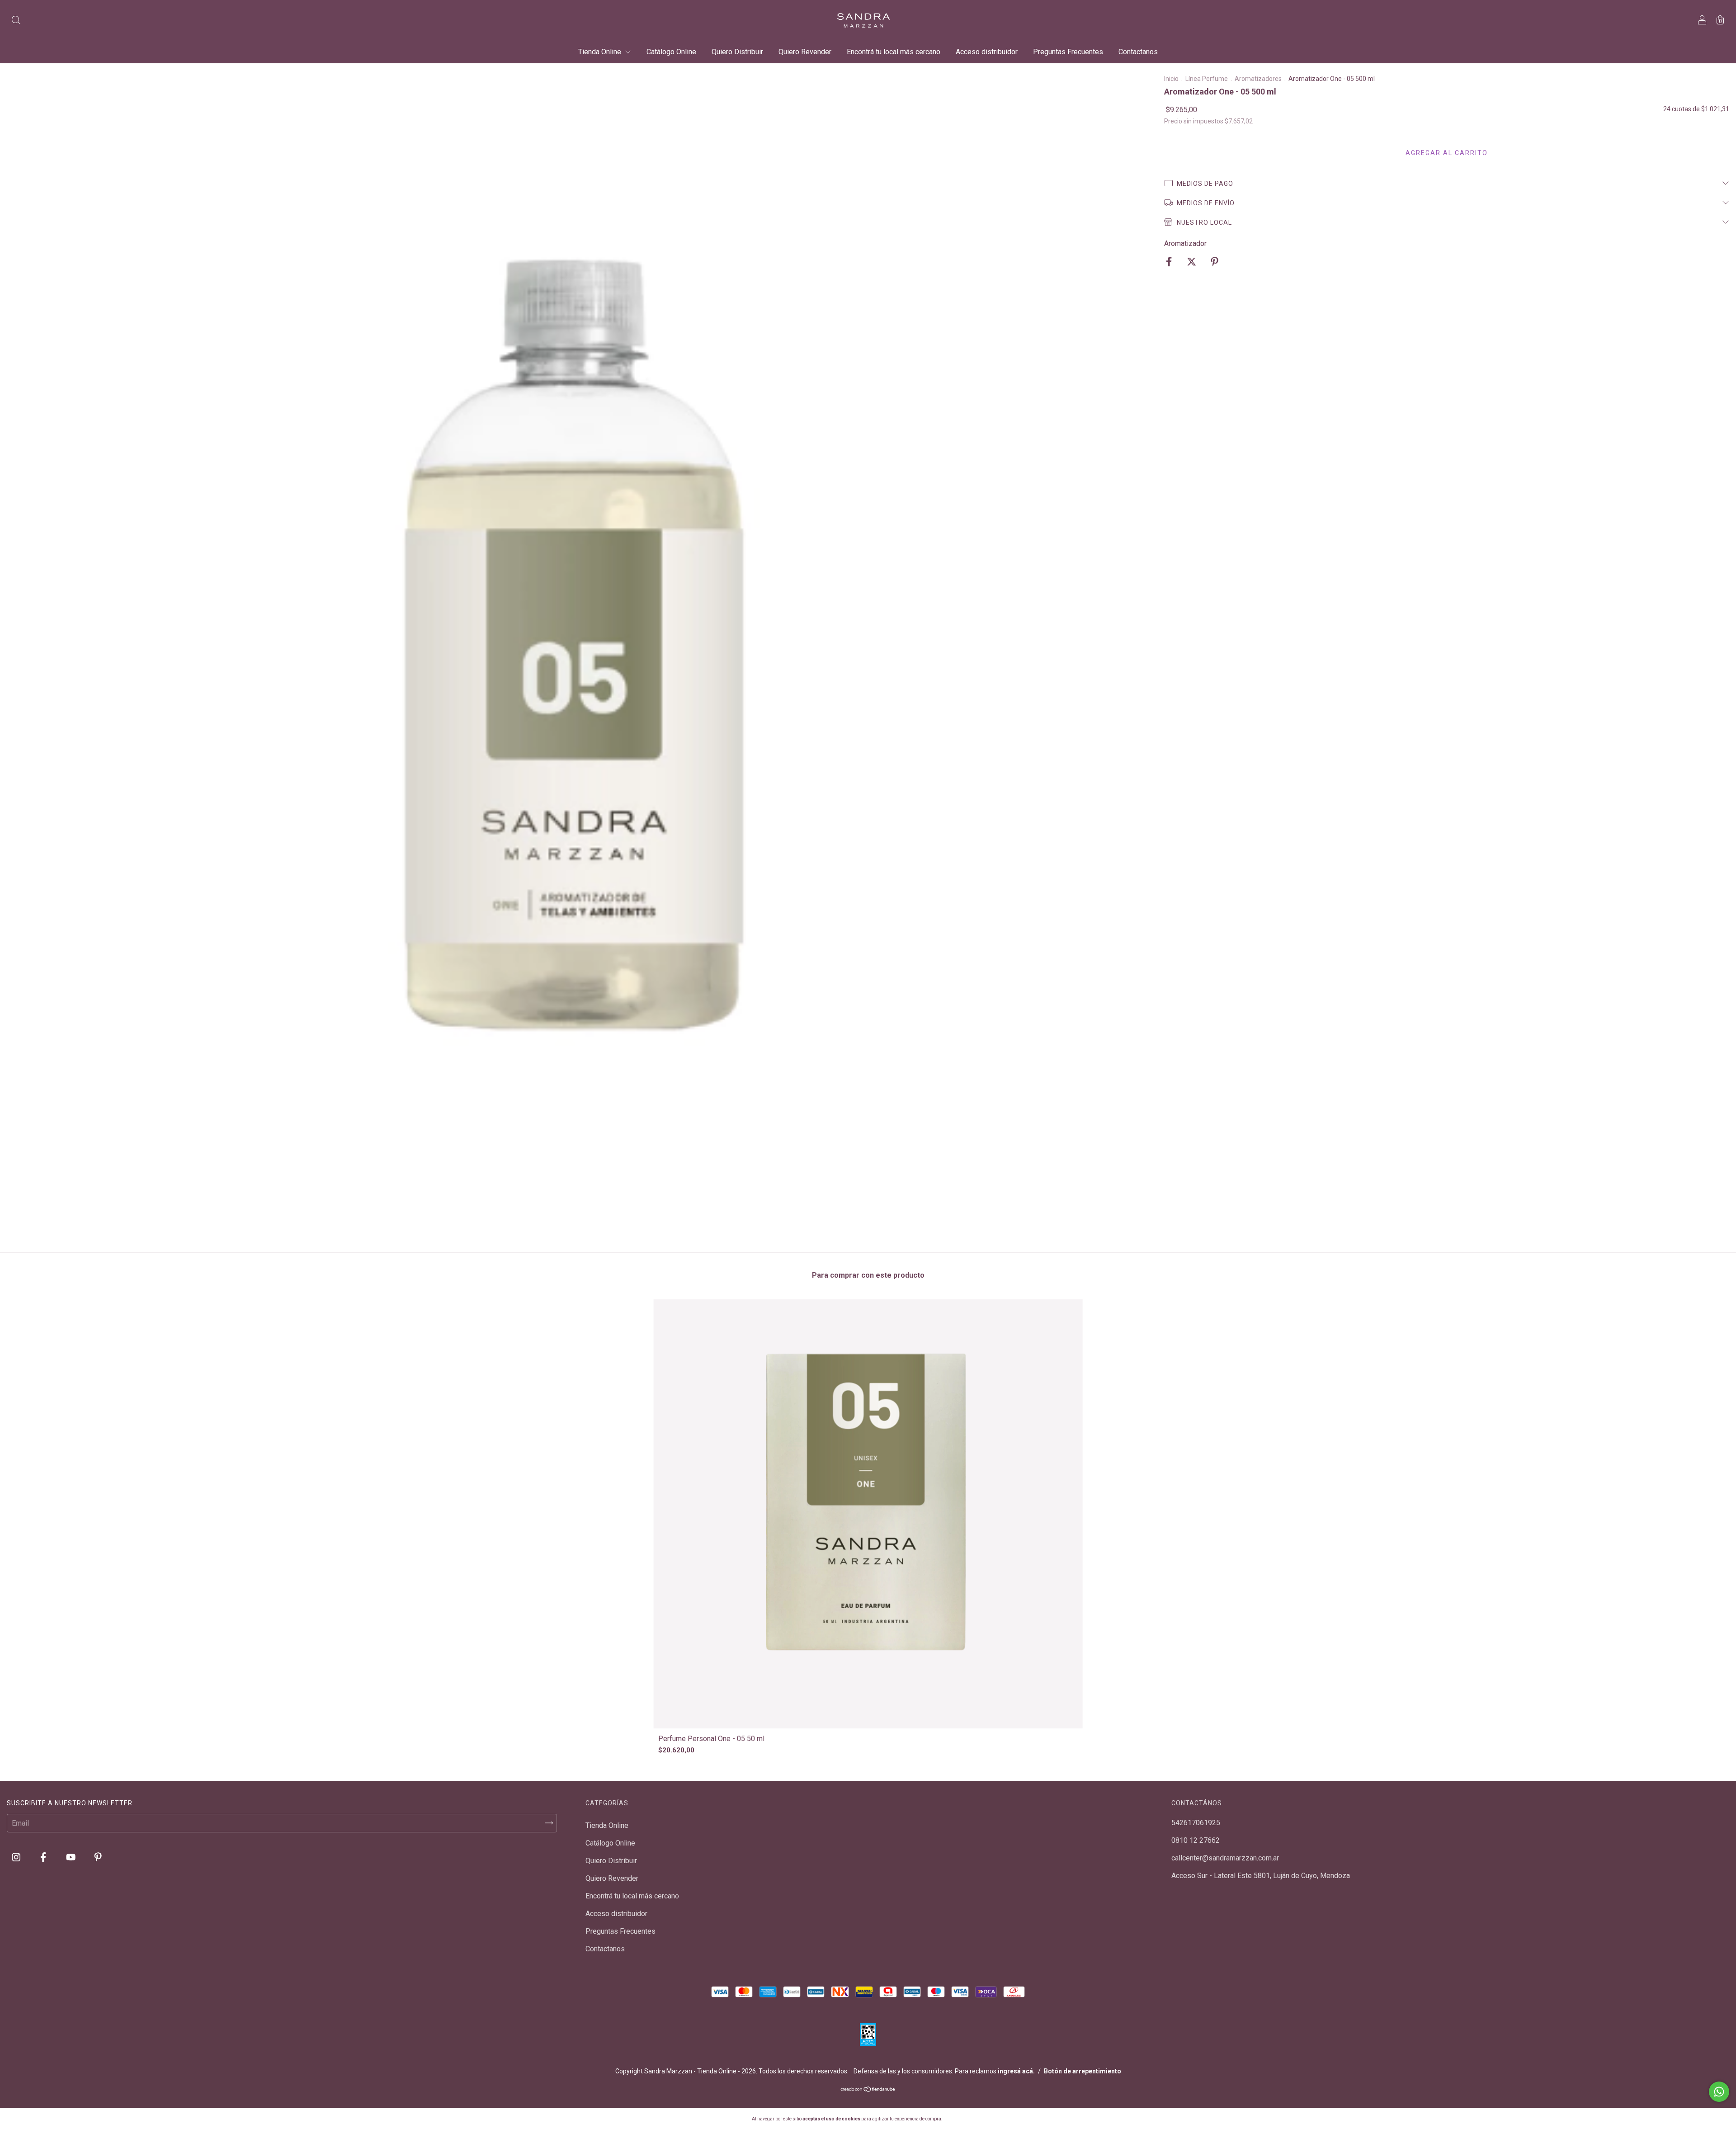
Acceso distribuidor (987, 52)
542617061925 (1196, 1823)
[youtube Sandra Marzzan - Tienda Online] (72, 1857)
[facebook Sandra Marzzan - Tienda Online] (44, 1857)
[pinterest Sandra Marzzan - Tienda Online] (98, 1857)
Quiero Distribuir (737, 52)
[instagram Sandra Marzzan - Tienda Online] (17, 1857)
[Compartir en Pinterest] (1215, 262)
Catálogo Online (671, 52)
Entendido (967, 2118)
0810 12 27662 (1196, 1840)
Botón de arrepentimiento (1083, 2071)
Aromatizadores (1258, 79)
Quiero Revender (805, 52)
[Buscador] (16, 21)
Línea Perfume (1207, 79)
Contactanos (1138, 52)
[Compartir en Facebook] (1170, 262)
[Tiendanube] (868, 2090)
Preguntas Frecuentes (1068, 52)
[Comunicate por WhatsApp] (1719, 2092)
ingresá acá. (1016, 2071)
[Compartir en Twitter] (1192, 262)
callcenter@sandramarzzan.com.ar (1225, 1858)
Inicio (1171, 79)
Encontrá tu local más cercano (894, 52)
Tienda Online (601, 52)
